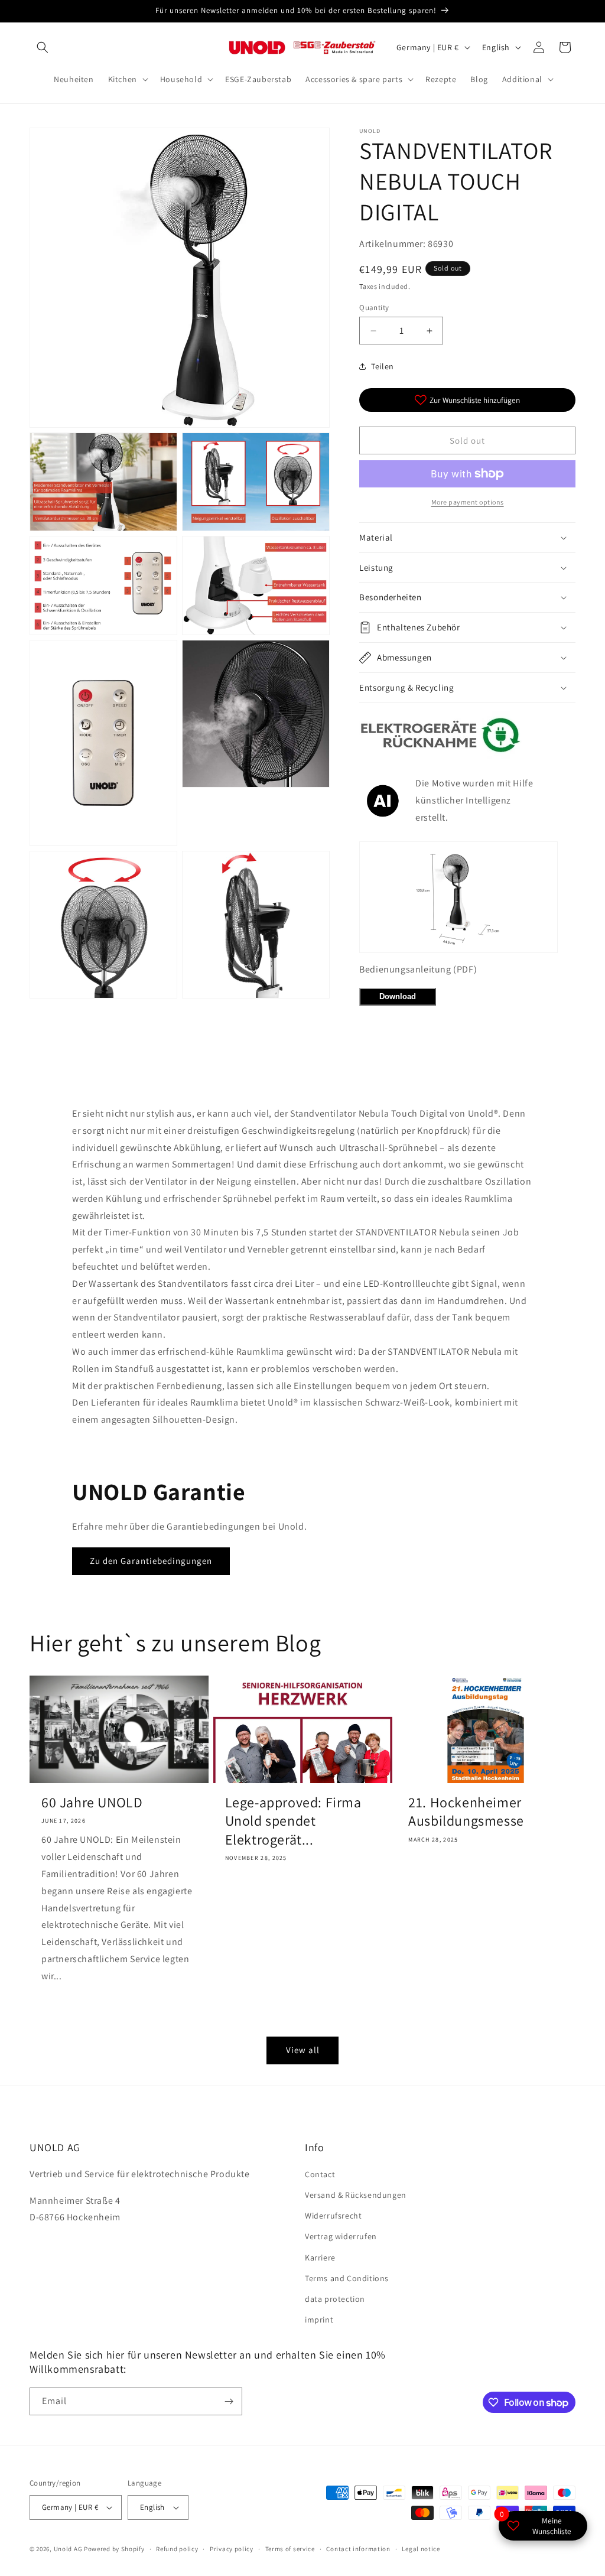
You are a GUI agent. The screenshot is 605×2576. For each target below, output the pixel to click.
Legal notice (421, 2549)
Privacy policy (232, 2549)
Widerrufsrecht (333, 2216)
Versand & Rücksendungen (356, 2195)
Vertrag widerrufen (341, 2236)
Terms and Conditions (347, 2278)
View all (303, 2050)
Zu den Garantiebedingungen (151, 1561)
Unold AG (68, 2549)
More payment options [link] (468, 502)
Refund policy (177, 2549)
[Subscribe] (229, 2401)
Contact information (358, 2549)
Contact (320, 2174)
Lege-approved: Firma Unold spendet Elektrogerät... (293, 1821)
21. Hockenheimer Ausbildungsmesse (466, 1811)
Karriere (320, 2258)
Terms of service (290, 2549)
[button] (43, 47)
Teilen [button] (383, 366)
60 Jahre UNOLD (92, 1802)
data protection (335, 2299)
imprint (319, 2320)
